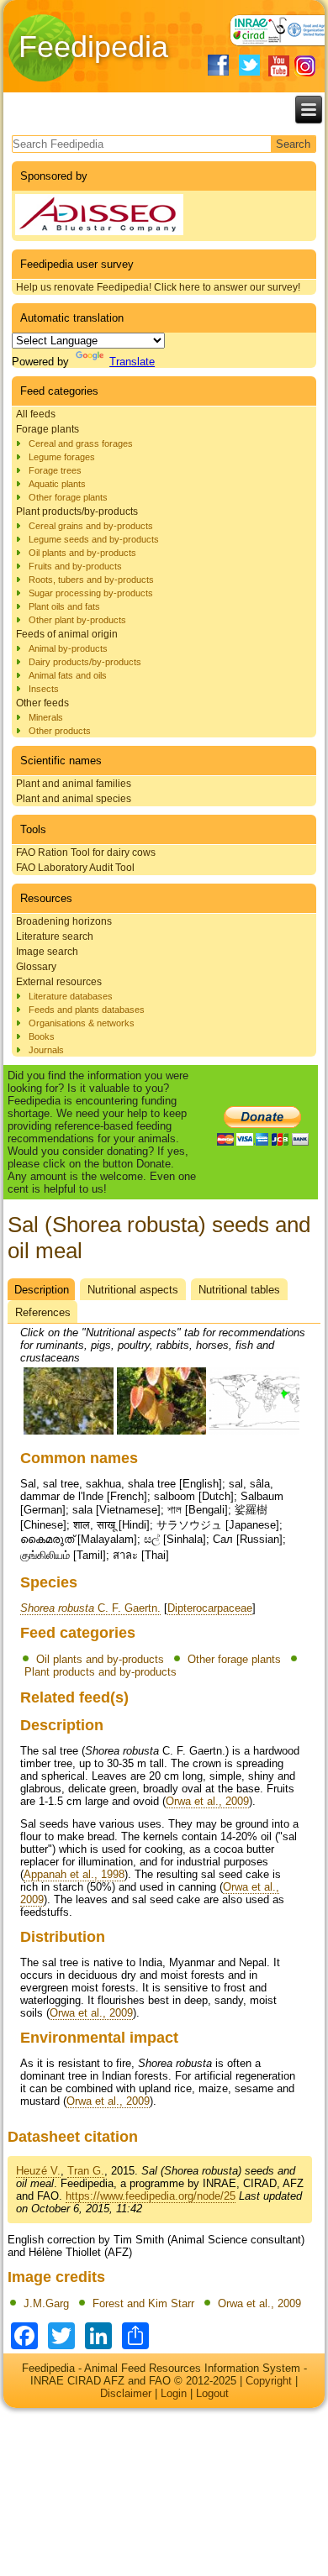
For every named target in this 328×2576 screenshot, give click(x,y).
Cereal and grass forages (81, 443)
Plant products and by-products (101, 1672)
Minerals (46, 717)
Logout (212, 2393)
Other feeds (42, 703)
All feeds (36, 414)
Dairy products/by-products (85, 662)
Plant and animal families (74, 784)
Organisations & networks (82, 1023)
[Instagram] (305, 66)
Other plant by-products (77, 620)
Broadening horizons (64, 921)
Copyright (269, 2381)
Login (174, 2393)
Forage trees (55, 470)
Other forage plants (68, 497)
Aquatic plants (57, 484)
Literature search (55, 936)
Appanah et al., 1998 (74, 1874)
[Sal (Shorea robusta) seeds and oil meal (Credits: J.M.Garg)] (69, 1432)
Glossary (36, 967)
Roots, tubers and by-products (91, 580)
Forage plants (48, 429)
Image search (47, 952)
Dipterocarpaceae (210, 1608)
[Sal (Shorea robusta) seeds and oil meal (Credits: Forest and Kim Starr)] (162, 1432)
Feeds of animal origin (67, 634)
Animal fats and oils (68, 675)
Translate (132, 362)
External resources (59, 982)
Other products (60, 731)
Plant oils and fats (64, 606)
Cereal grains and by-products (91, 526)
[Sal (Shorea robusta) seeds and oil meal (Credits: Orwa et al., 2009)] (254, 1432)
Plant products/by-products (77, 512)
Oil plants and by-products (82, 553)
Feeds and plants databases (87, 1010)
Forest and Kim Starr (143, 2303)
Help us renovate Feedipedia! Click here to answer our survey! (158, 287)
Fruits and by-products (75, 566)
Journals (46, 1050)
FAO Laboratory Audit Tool (75, 868)
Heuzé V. (38, 2171)
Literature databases (71, 996)
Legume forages (62, 457)
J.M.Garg (46, 2303)
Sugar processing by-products (91, 593)
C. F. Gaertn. (90, 1608)
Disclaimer (126, 2393)
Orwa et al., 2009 (207, 1801)
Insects (44, 689)
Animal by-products (68, 648)
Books (42, 1036)
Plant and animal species (74, 799)
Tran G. (86, 2171)
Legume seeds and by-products (94, 539)
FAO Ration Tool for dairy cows (86, 853)
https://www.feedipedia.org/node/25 (151, 2196)
